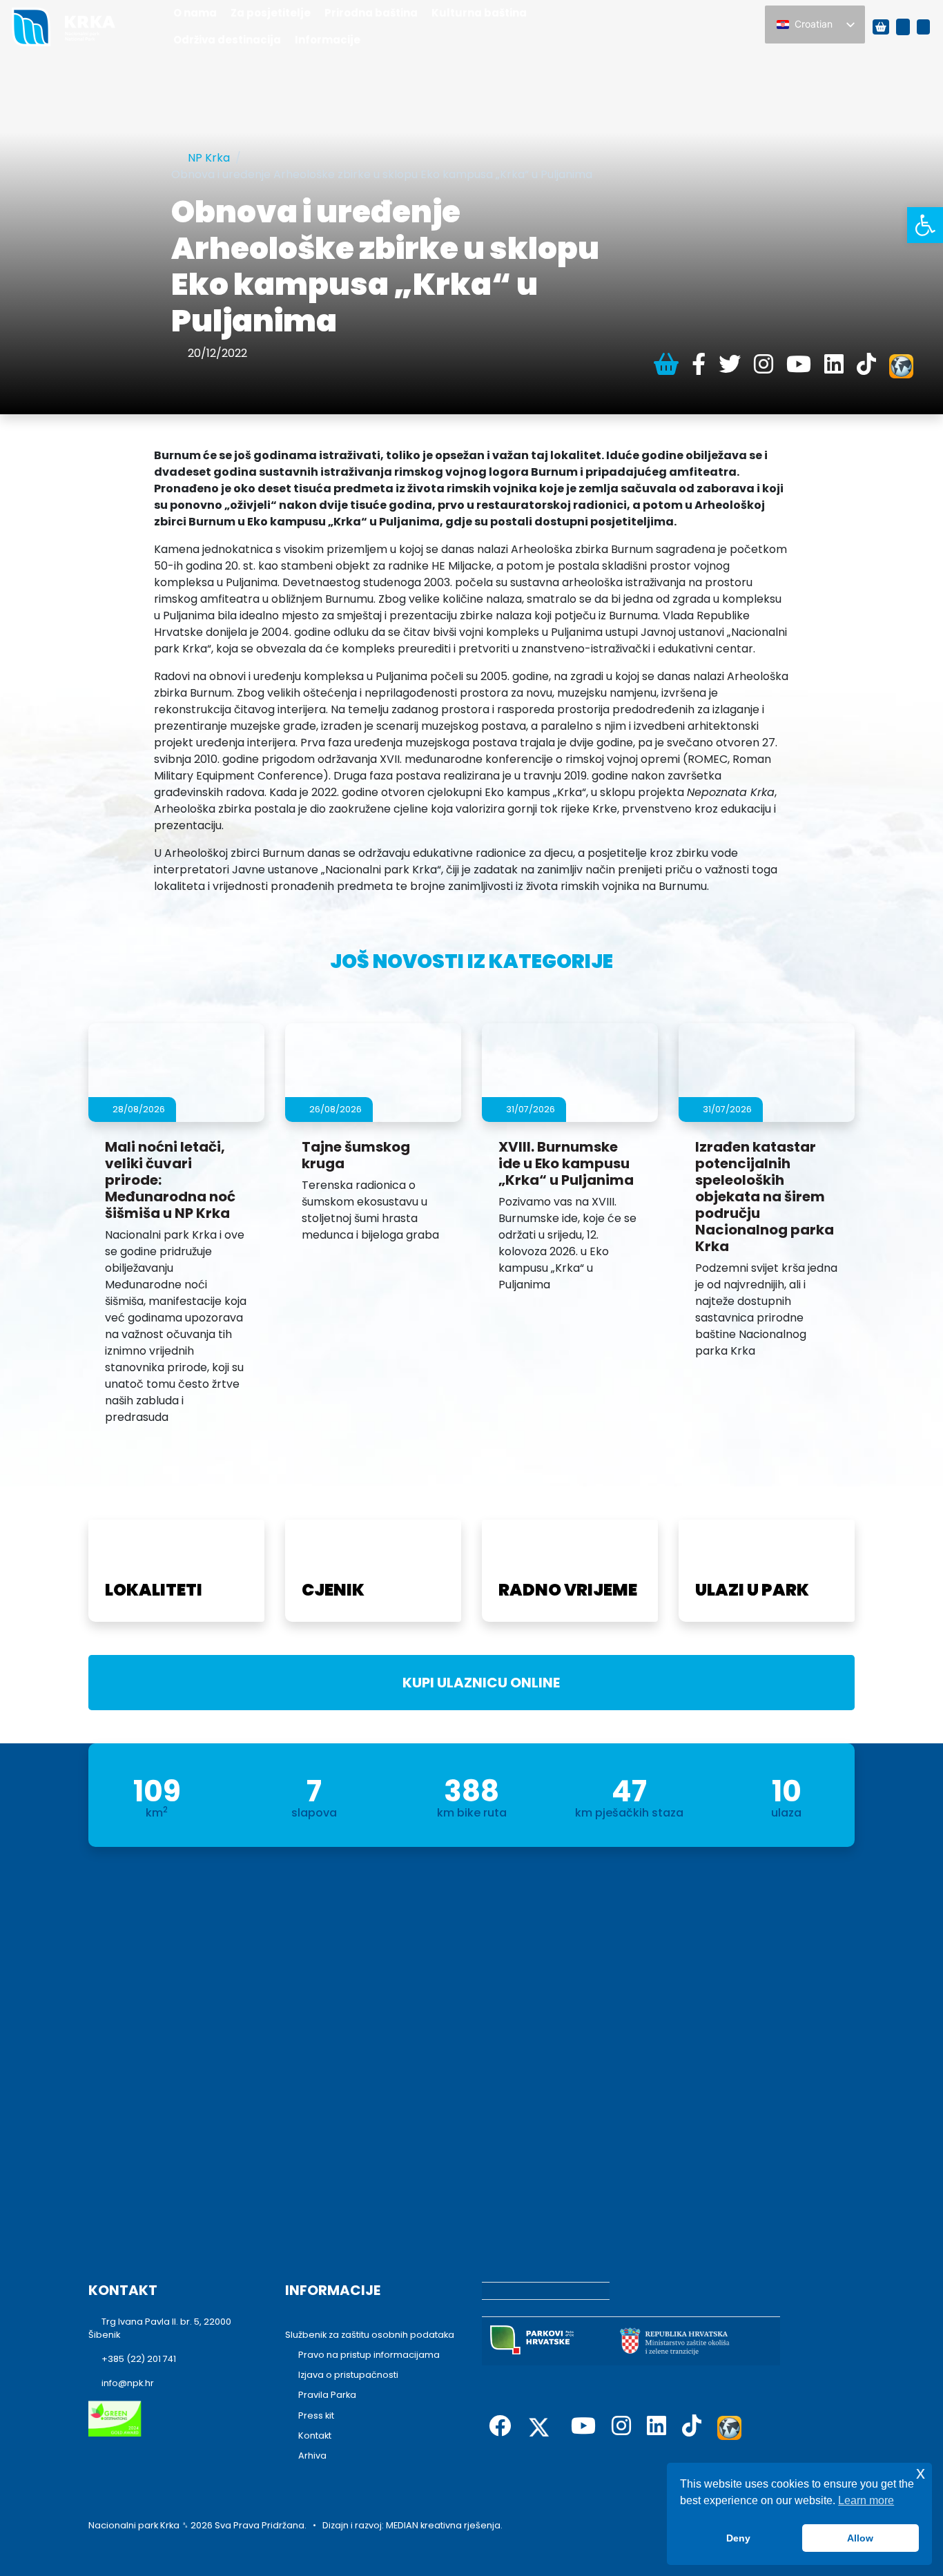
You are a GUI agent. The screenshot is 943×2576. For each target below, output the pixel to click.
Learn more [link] (866, 2500)
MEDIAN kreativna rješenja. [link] (444, 2525)
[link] (925, 225)
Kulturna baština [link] (479, 13)
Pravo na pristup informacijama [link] (369, 2355)
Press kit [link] (316, 2415)
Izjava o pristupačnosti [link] (348, 2375)
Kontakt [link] (315, 2435)
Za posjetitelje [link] (271, 13)
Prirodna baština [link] (371, 13)
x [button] (921, 2473)
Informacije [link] (328, 40)
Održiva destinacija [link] (227, 40)
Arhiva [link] (312, 2456)
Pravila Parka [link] (327, 2395)
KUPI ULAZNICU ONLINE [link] (477, 1683)
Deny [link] (738, 2538)
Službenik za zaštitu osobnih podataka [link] (370, 2335)
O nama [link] (195, 13)
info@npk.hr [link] (128, 2383)
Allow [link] (860, 2538)
